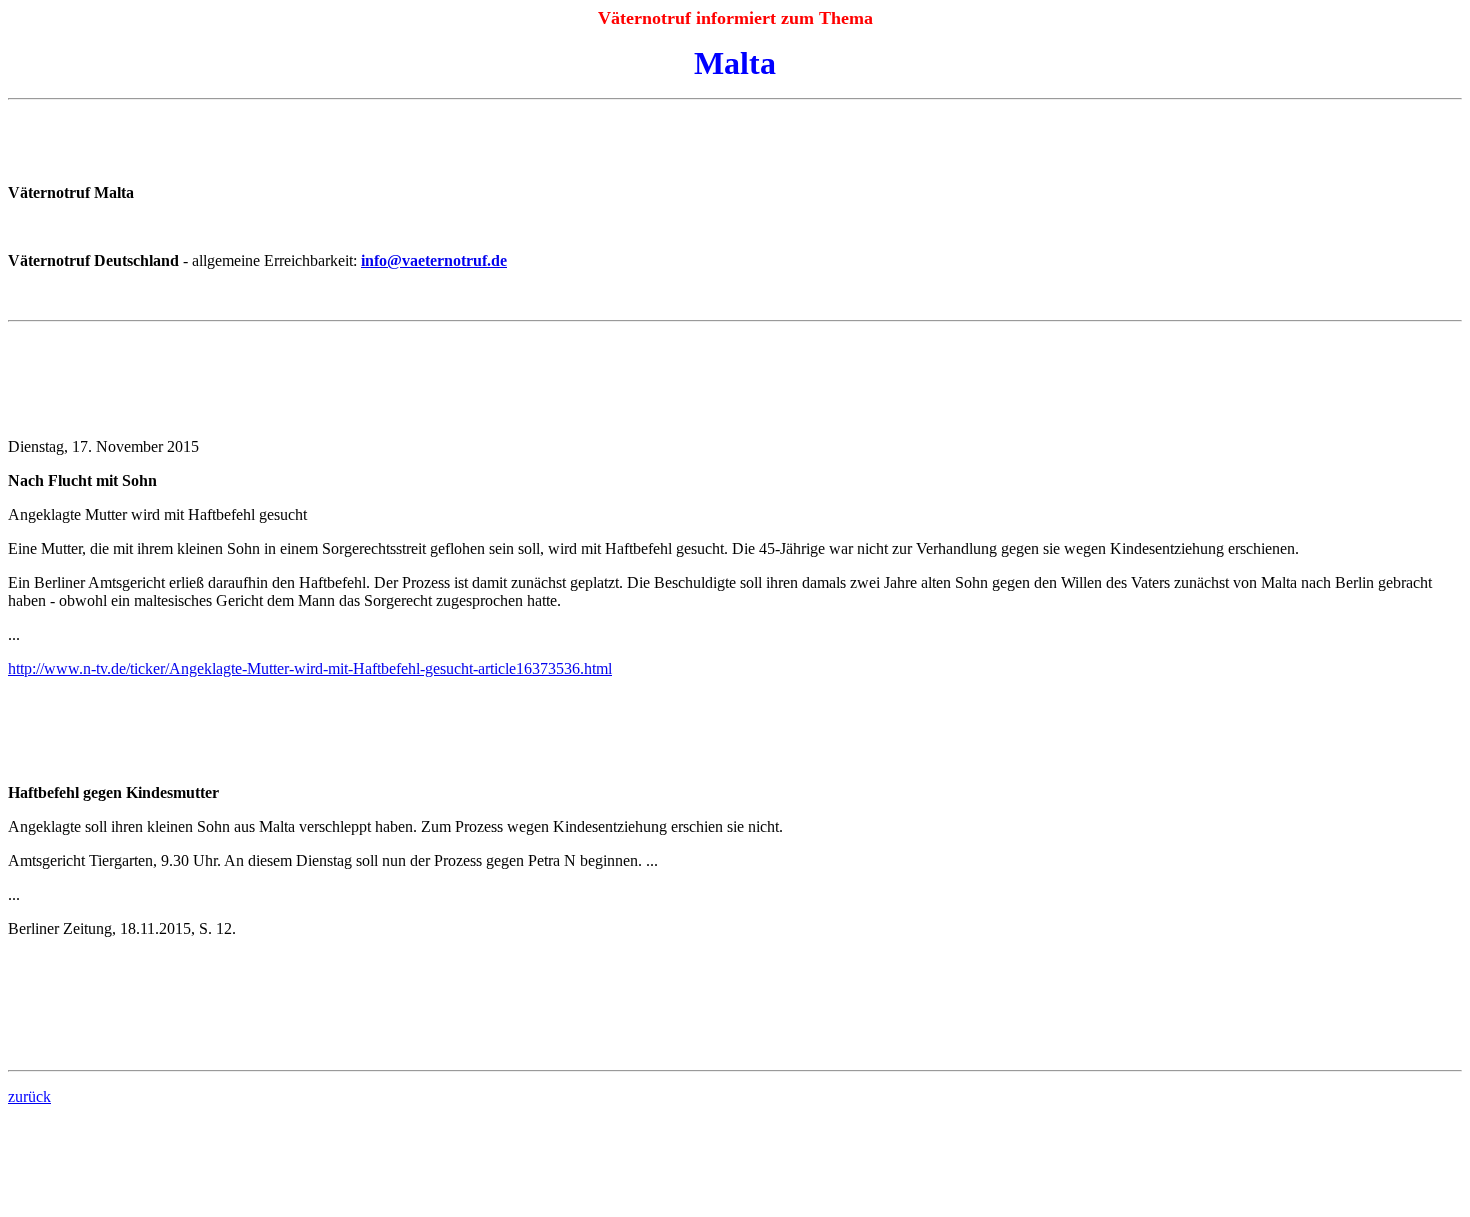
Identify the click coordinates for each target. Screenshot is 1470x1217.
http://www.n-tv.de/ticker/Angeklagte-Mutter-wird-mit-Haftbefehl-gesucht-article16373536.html (310, 668)
